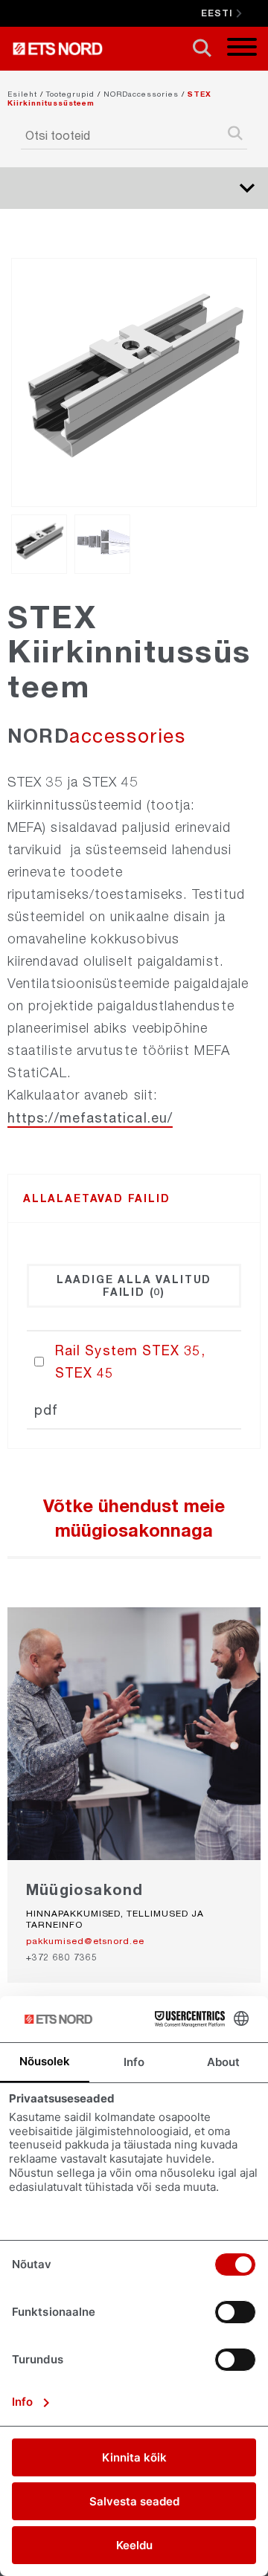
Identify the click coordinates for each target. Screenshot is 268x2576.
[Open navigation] (242, 49)
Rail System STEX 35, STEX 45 (130, 1361)
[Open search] (202, 49)
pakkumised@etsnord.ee (85, 1941)
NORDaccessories (141, 94)
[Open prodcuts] (247, 188)
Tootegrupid (70, 94)
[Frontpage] (61, 49)
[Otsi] (235, 135)
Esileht (22, 94)
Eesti (217, 13)
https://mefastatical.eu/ (90, 1117)
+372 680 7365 (61, 1957)
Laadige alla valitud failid (134, 1285)
